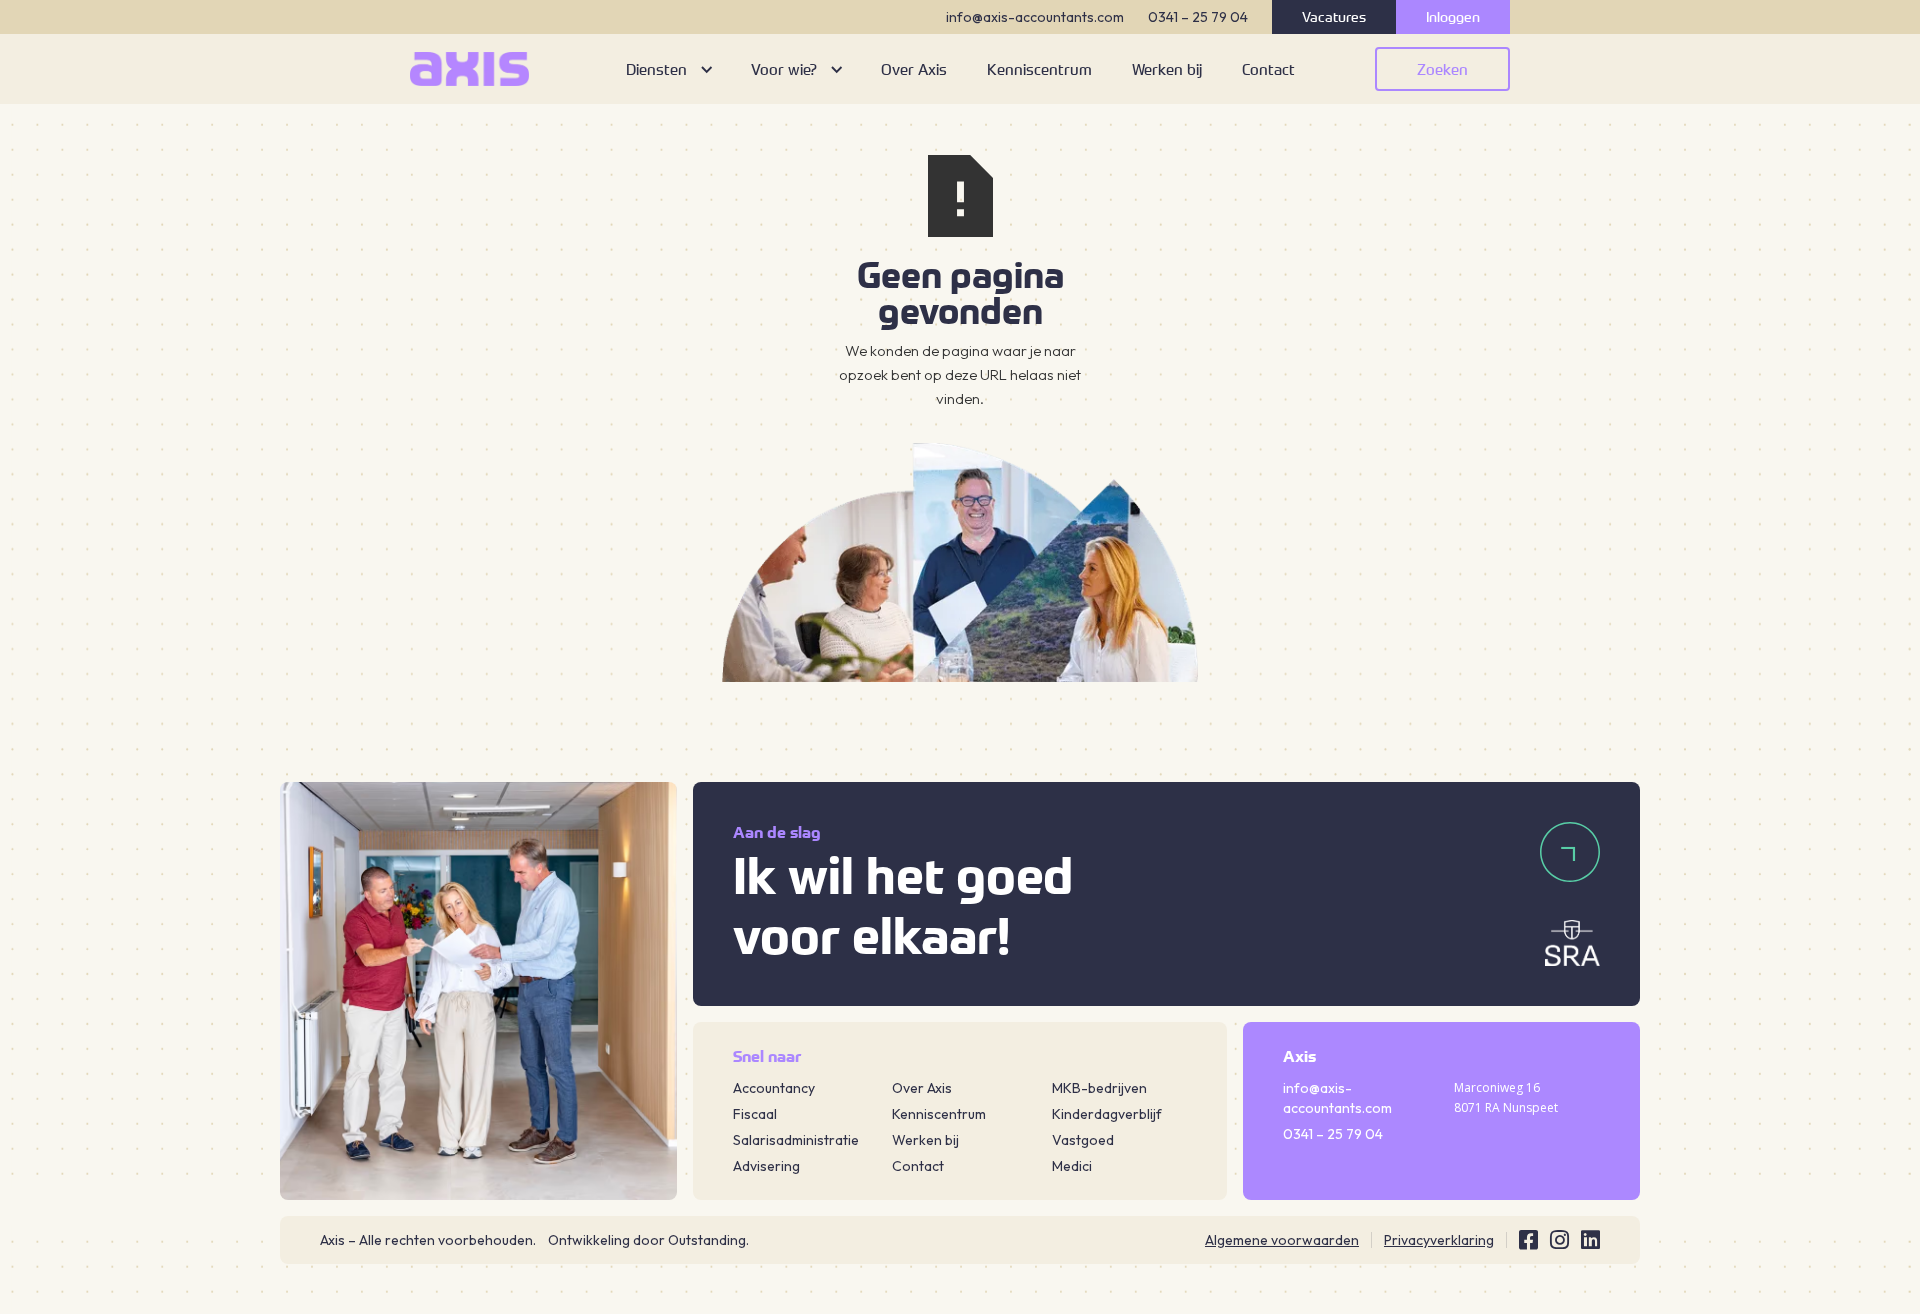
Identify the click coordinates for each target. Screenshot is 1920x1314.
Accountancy (774, 1088)
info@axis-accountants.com (1035, 17)
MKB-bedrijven (1099, 1088)
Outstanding (707, 1240)
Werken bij (925, 1140)
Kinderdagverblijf (1107, 1114)
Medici (1072, 1166)
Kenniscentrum (939, 1114)
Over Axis (922, 1088)
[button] (668, 69)
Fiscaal (755, 1114)
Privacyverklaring (1439, 1240)
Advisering (766, 1166)
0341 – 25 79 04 (1198, 17)
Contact (918, 1166)
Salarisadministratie (796, 1140)
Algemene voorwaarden (1282, 1240)
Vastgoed (1083, 1140)
